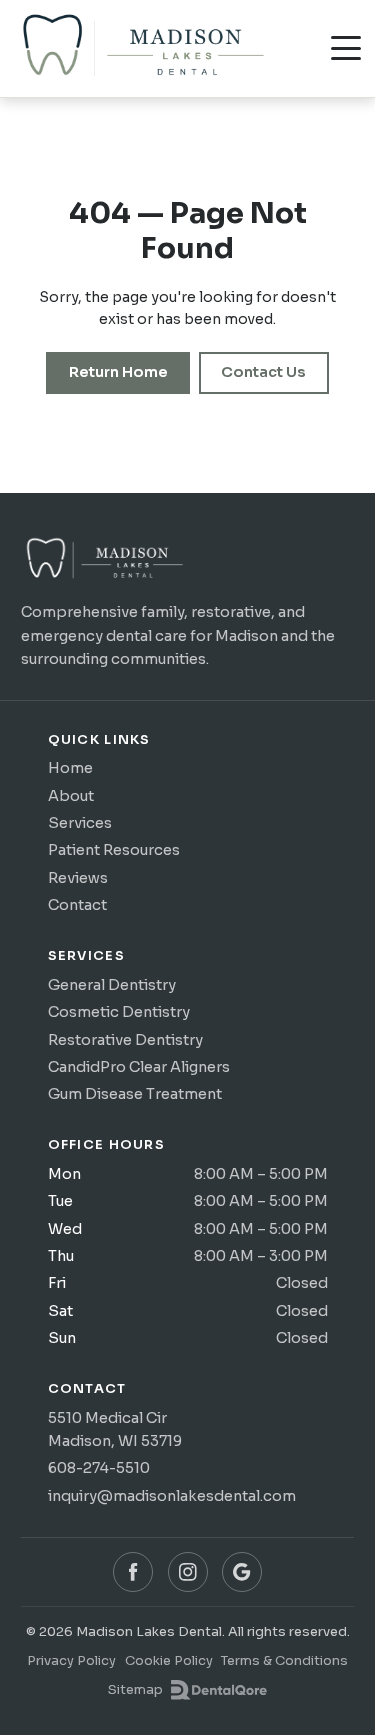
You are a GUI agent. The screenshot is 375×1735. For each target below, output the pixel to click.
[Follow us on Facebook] (133, 1572)
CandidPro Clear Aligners (139, 1067)
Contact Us (263, 372)
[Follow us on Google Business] (242, 1572)
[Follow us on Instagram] (188, 1572)
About (71, 796)
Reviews (78, 878)
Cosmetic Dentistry (119, 1012)
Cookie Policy (169, 1660)
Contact (77, 905)
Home (70, 768)
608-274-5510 (99, 1468)
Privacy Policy (71, 1660)
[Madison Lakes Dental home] (142, 48)
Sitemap (135, 1689)
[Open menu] (346, 48)
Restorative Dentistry (125, 1040)
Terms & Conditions (284, 1660)
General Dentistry (112, 985)
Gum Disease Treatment (135, 1094)
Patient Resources (114, 850)
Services (80, 823)
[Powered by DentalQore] (218, 1690)
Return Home (118, 372)
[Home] (104, 563)
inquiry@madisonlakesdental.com (172, 1496)
